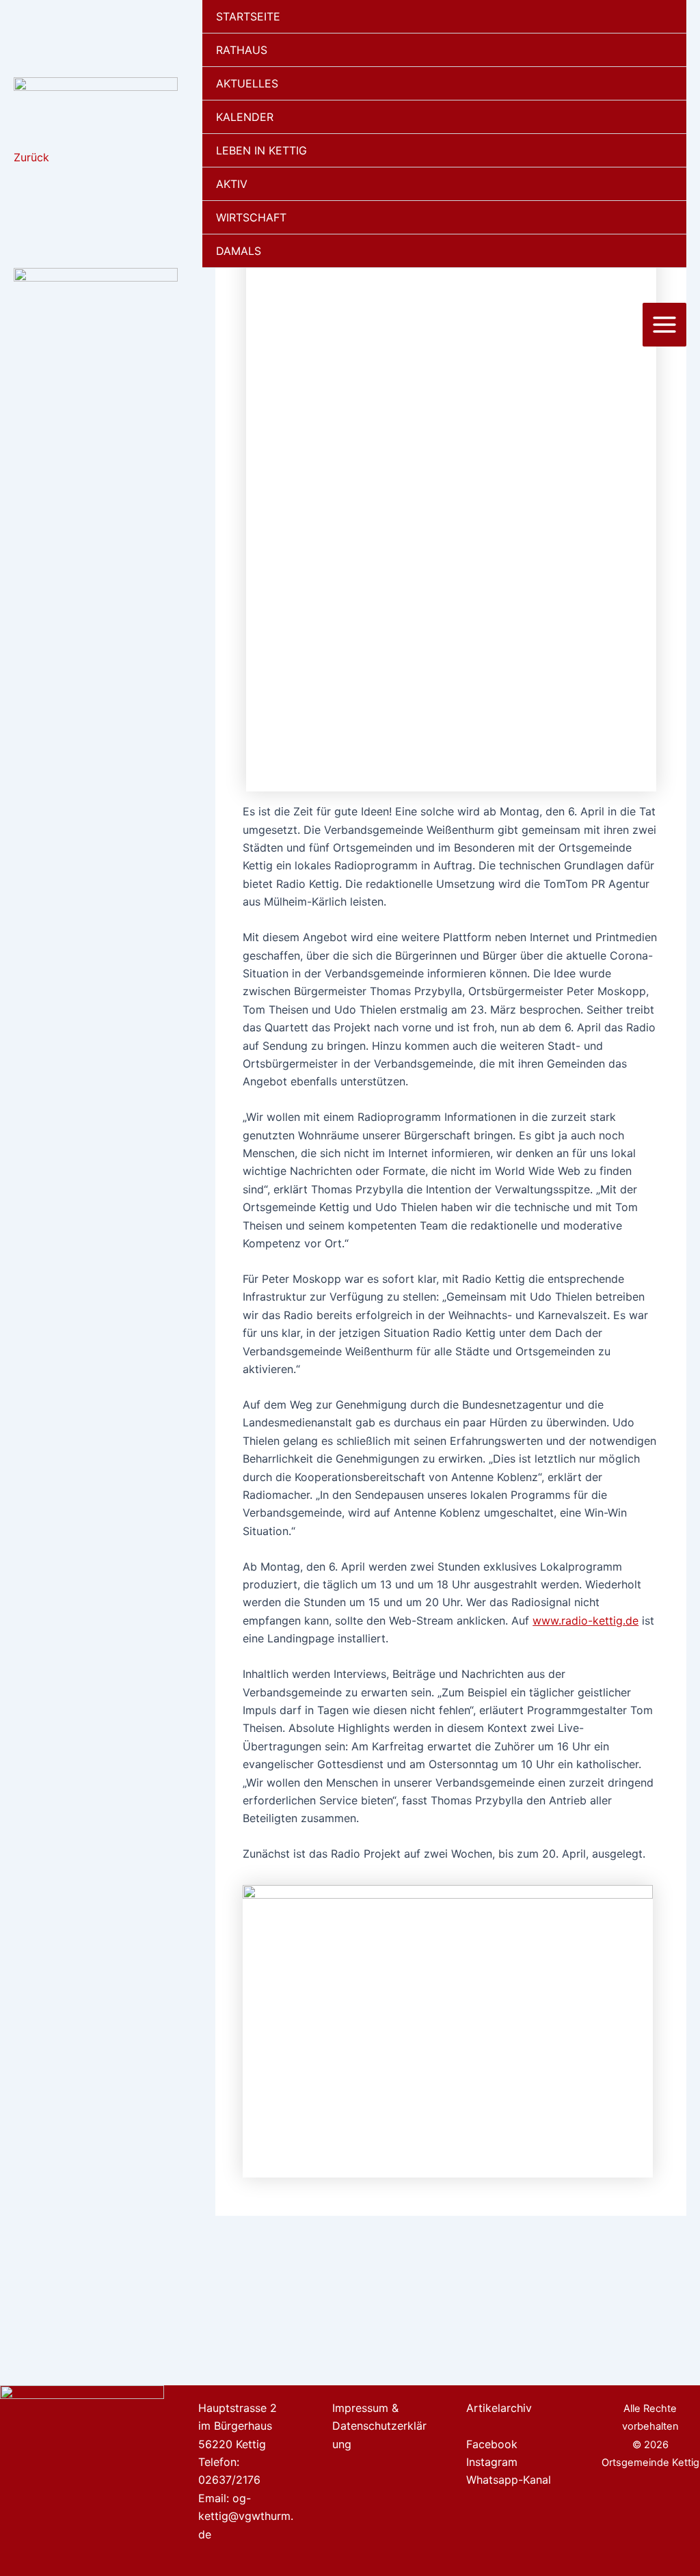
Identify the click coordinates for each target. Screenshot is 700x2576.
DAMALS (239, 251)
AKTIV (232, 184)
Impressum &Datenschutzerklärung (379, 2426)
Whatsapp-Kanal (509, 2480)
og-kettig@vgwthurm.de (246, 2516)
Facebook (492, 2444)
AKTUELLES (247, 83)
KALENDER (245, 117)
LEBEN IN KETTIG (261, 150)
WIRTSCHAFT (251, 217)
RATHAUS (242, 50)
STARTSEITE (248, 16)
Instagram (492, 2462)
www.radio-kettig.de (585, 1621)
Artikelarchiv (499, 2408)
